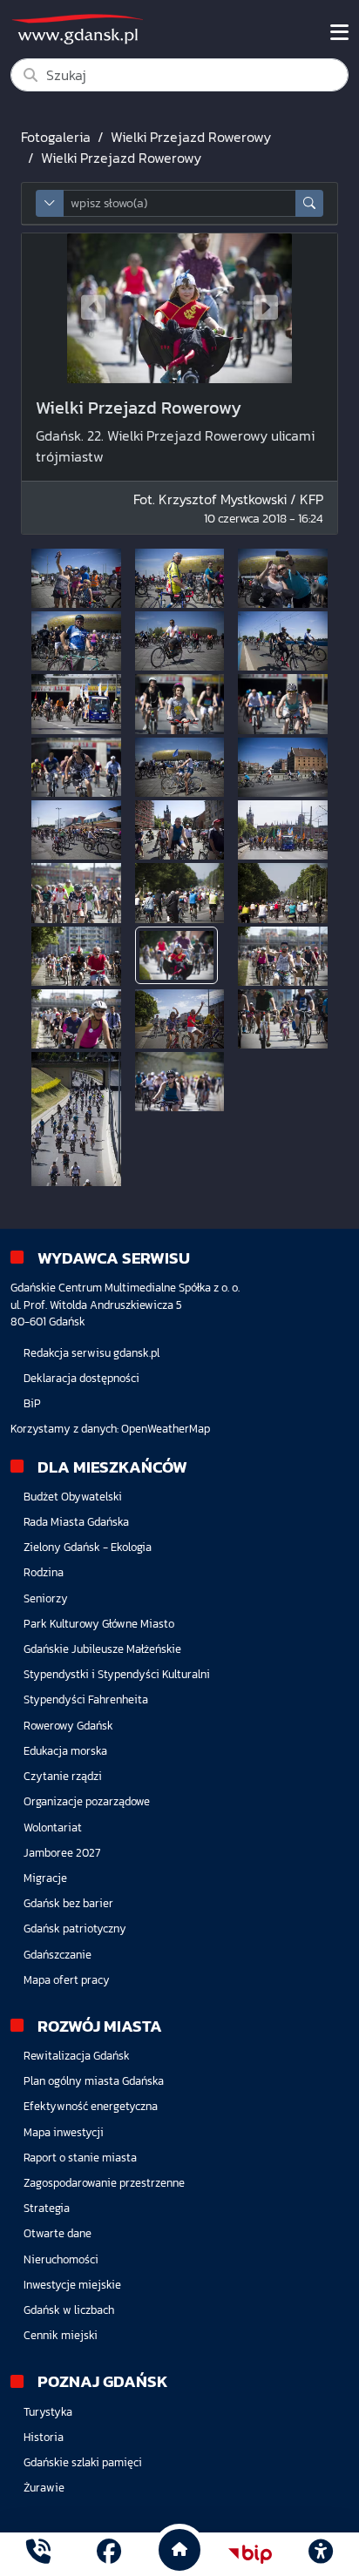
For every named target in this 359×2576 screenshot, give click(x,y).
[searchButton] (309, 203)
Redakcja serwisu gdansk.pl (91, 1353)
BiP (32, 1403)
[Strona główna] (38, 2554)
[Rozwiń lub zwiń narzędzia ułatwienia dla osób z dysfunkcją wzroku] (321, 2554)
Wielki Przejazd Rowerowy (191, 137)
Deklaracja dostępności (81, 1378)
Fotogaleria (56, 137)
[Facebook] (109, 2554)
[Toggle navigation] (339, 32)
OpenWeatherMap (166, 1429)
